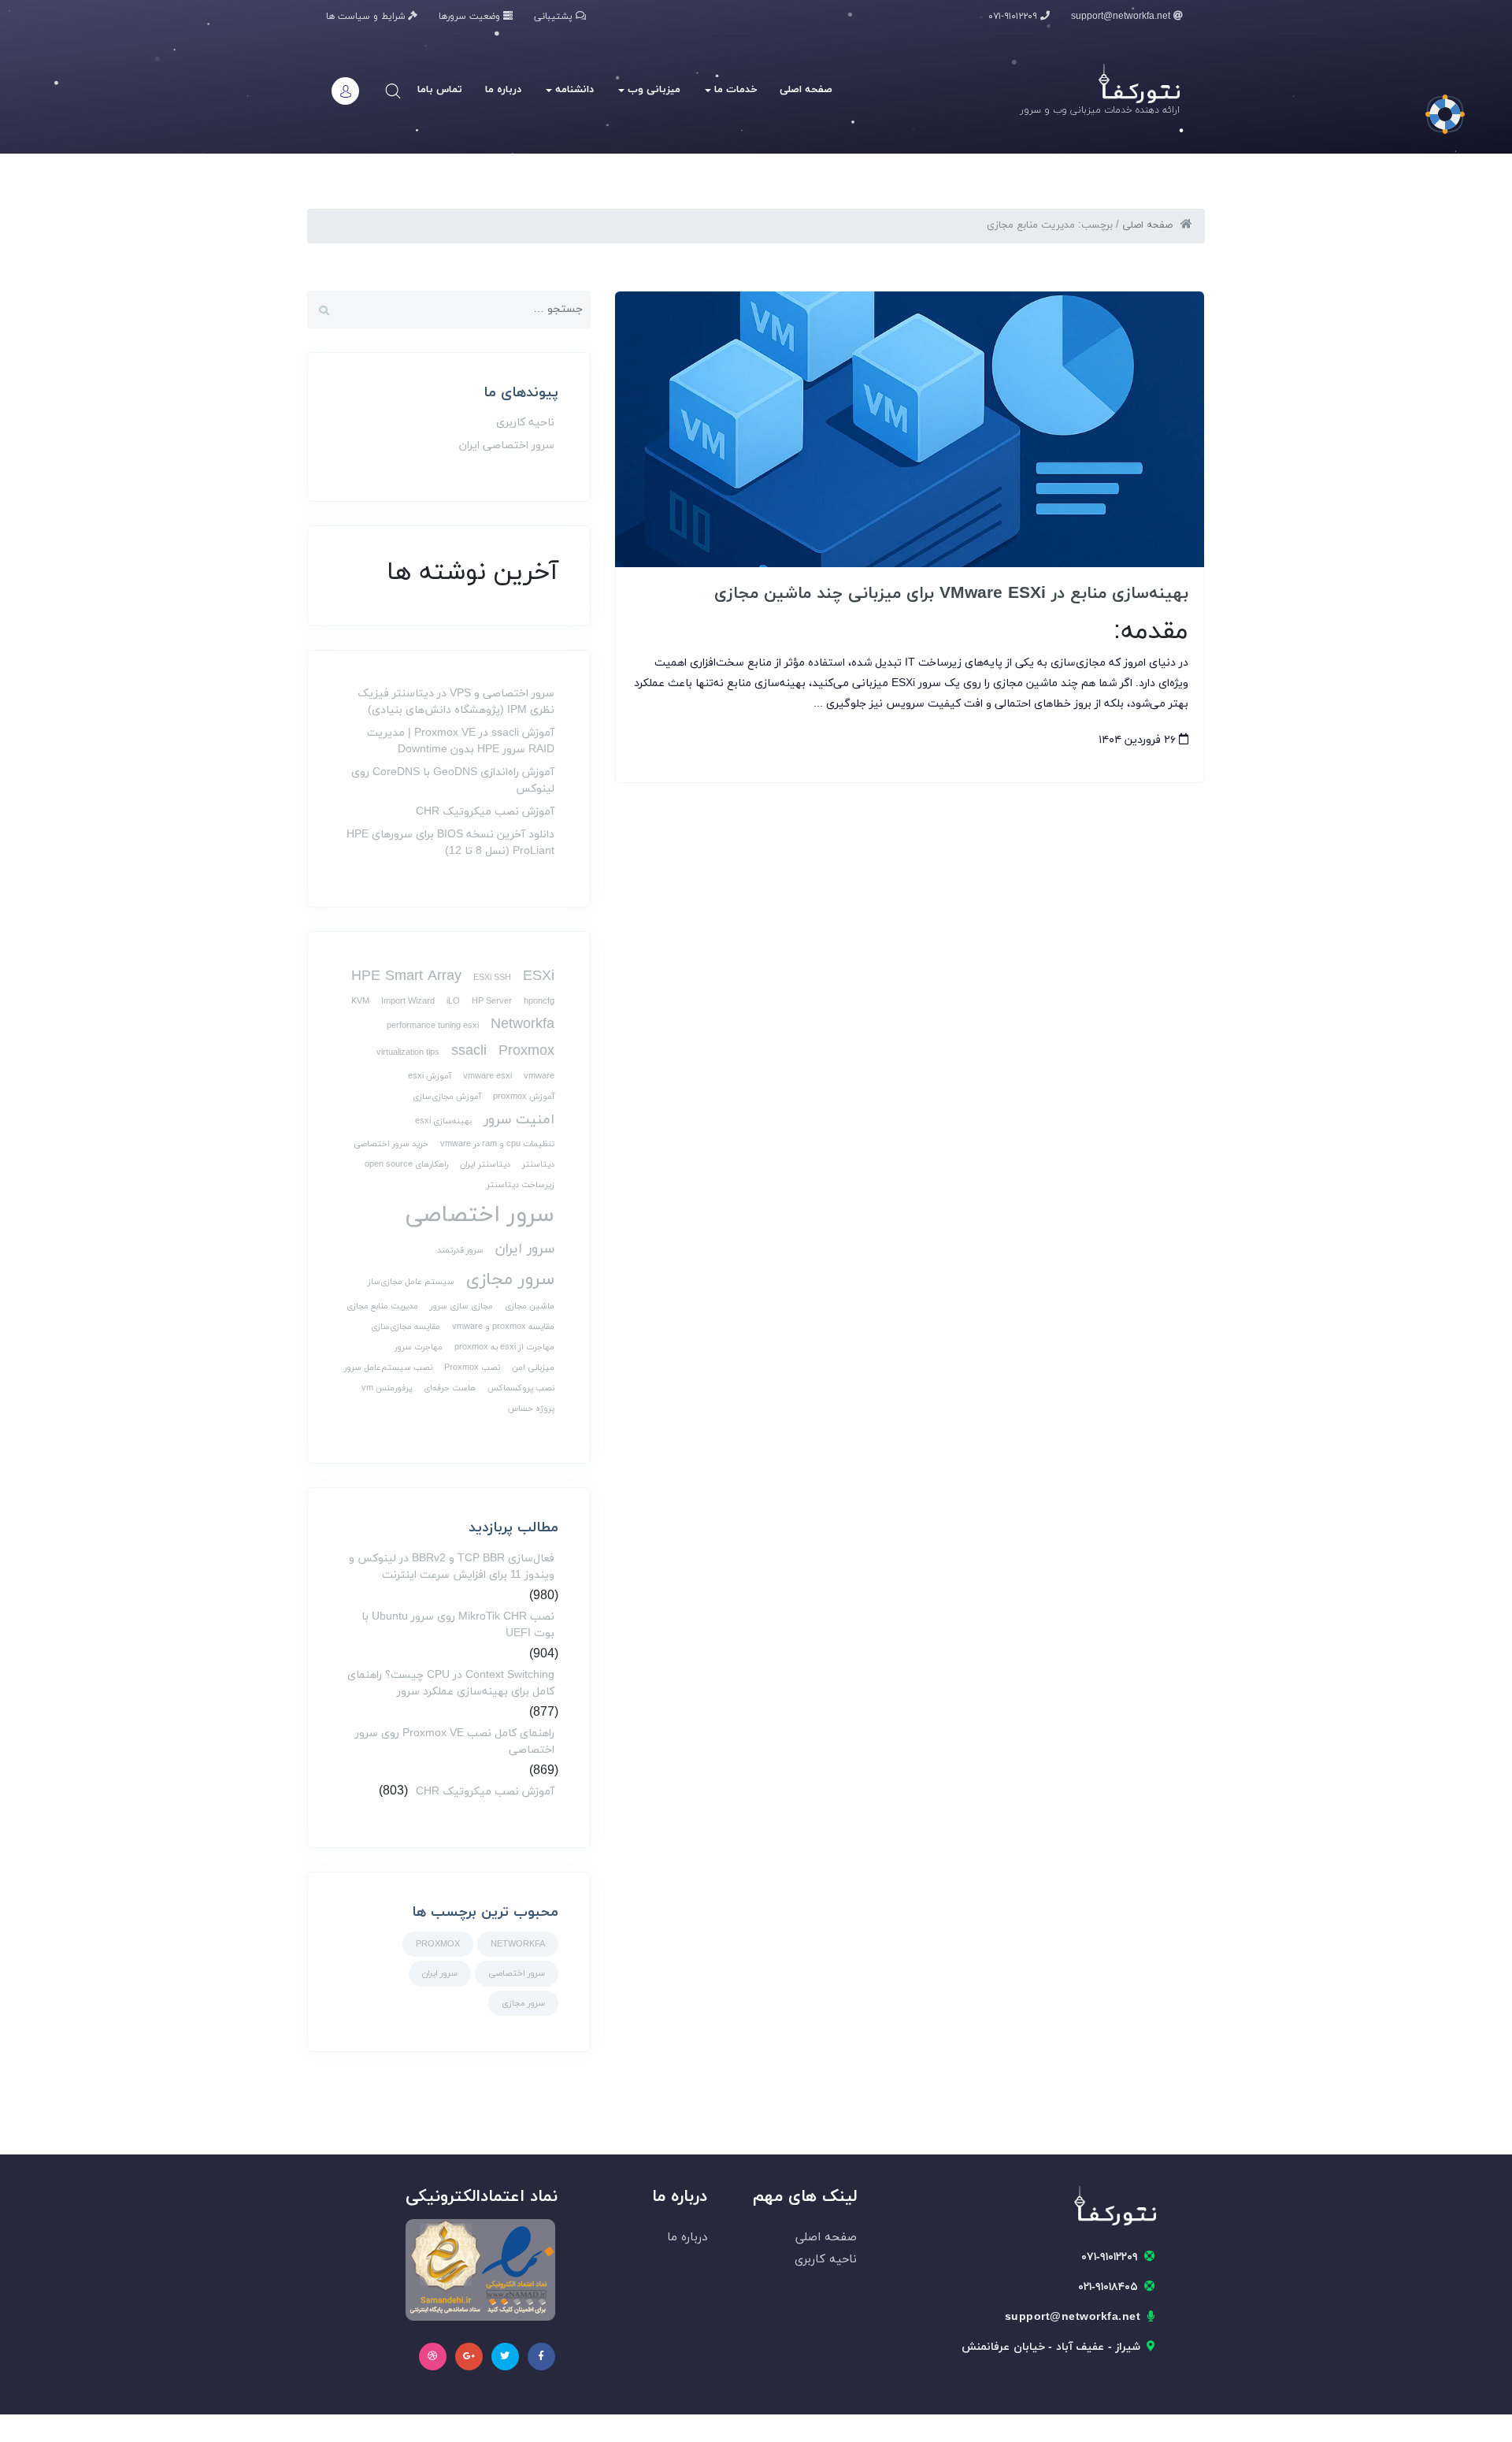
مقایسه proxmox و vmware (503, 1327)
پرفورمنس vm (387, 1388)
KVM (360, 1002)
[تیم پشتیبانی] (1445, 114)
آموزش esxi (430, 1076)
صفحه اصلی (806, 90)
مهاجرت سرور (419, 1347)
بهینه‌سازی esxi (443, 1121)
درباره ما (503, 90)
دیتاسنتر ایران (485, 1165)
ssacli (469, 1051)
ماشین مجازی (530, 1306)
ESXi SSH (492, 978)
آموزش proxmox (524, 1097)
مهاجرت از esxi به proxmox (504, 1347)
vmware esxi (487, 1076)
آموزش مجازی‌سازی (447, 1097)
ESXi (539, 976)
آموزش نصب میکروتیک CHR (485, 812)
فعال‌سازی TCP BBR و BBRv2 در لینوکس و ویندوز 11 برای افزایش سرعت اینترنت (452, 1567)
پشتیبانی (555, 17)
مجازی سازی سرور (461, 1306)
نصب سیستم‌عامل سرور (388, 1368)
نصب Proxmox (472, 1368)
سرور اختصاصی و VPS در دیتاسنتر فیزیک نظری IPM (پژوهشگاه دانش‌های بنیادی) (456, 702)
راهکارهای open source (406, 1165)
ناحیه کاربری (525, 423)
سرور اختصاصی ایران (507, 445)
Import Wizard (408, 1002)
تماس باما (440, 90)
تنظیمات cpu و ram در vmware (497, 1144)
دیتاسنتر (538, 1165)
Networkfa (523, 1024)
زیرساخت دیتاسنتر (521, 1185)
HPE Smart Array (406, 976)
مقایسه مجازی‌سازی (406, 1327)
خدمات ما (734, 90)
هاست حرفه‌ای (450, 1388)
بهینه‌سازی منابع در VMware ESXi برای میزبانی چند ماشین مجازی (951, 594)
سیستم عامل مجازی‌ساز (411, 1282)
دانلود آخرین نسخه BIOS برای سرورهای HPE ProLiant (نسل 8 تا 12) (450, 843)
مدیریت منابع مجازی (382, 1306)
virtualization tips (408, 1053)
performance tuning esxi (433, 1026)
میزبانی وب (652, 90)
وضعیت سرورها (471, 17)
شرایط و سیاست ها (367, 17)
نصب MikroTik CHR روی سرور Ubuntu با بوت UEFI (458, 1625)
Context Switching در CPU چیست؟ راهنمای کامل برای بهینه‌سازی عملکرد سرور (451, 1683)
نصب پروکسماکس (521, 1388)
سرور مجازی (510, 1280)
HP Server (492, 1002)
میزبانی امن (533, 1368)
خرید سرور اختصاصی (391, 1144)
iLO (453, 1002)
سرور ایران (525, 1249)
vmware (539, 1076)
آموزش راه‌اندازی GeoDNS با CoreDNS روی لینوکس (453, 781)
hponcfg (539, 1002)
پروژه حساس (531, 1409)
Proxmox (526, 1051)
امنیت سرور (519, 1120)
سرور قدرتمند (460, 1251)
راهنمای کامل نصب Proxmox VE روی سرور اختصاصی (455, 1742)
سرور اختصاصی (480, 1215)
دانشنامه (573, 90)
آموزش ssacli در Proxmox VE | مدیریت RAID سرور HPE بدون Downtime (461, 741)
